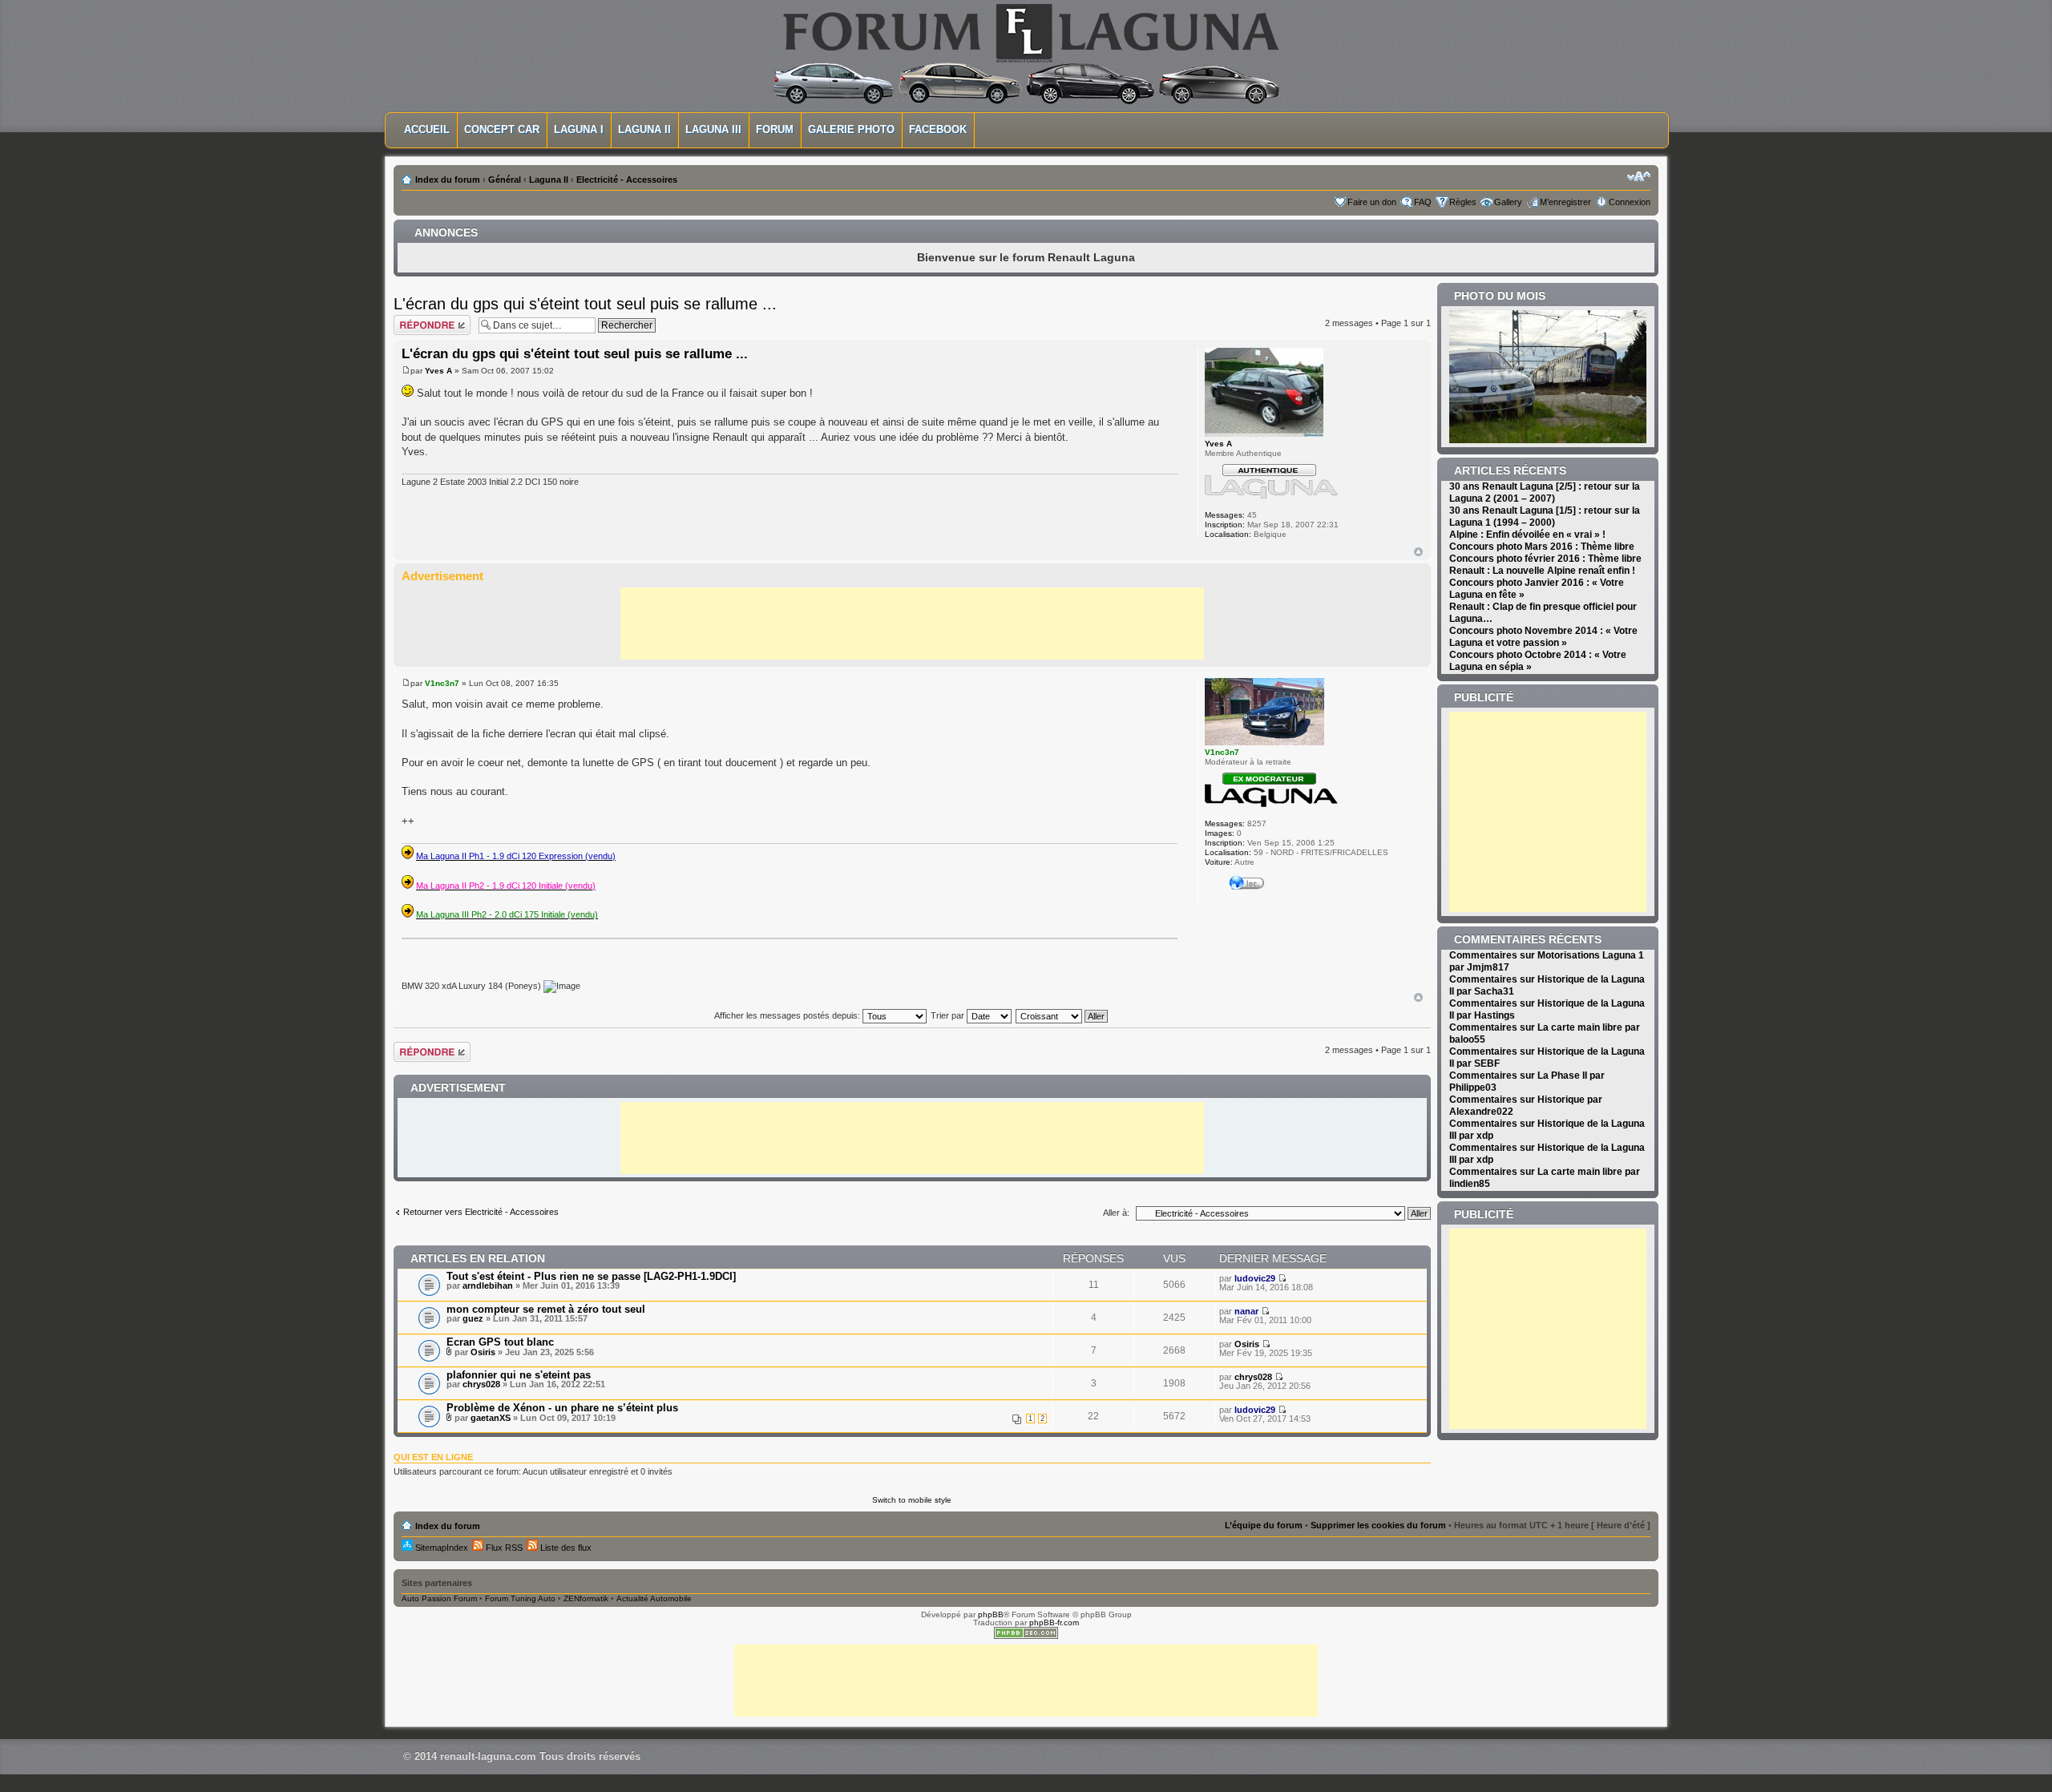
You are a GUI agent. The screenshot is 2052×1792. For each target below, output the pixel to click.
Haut (1418, 552)
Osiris (483, 1352)
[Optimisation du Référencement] (1026, 1636)
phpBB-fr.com (1054, 1622)
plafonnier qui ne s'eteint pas (519, 1375)
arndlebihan (488, 1285)
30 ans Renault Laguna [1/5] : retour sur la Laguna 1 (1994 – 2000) (1545, 517)
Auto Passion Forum (439, 1598)
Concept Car (502, 129)
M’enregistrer (1565, 202)
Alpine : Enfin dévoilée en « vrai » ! (1527, 535)
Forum (775, 129)
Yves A (438, 371)
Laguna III (713, 129)
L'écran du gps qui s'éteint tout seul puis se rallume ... (585, 304)
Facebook (938, 129)
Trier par (949, 1015)
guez (473, 1318)
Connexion (1630, 202)
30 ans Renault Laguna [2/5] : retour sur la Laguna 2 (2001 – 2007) (1545, 492)
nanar (1246, 1311)
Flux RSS (503, 1548)
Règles (1463, 202)
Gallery (1508, 202)
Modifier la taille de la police (1639, 176)
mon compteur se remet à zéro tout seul (546, 1309)
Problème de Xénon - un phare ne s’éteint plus (562, 1408)
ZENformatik (586, 1598)
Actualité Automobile (654, 1598)
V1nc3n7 (442, 683)
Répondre (413, 319)
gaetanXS (491, 1418)
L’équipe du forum (1264, 1525)
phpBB (991, 1614)
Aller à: (1116, 1213)
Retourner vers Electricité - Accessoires (481, 1212)
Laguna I (579, 129)
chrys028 (481, 1384)
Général (505, 180)
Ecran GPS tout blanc (500, 1342)
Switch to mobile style (912, 1500)
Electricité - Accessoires (627, 180)
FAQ (1423, 202)
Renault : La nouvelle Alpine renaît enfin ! (1542, 571)
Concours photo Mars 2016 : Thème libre (1542, 547)
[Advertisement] (912, 624)
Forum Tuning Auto (520, 1598)
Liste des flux (565, 1548)
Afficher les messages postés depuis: (788, 1015)
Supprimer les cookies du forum (1378, 1525)
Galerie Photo (851, 129)
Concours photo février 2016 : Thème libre (1545, 559)
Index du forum (448, 180)
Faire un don (1372, 202)
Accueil (427, 129)
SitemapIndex (440, 1548)
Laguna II (644, 129)
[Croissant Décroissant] (1062, 1015)
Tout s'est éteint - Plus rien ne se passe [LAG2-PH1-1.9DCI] (591, 1276)
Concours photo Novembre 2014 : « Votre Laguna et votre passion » (1543, 637)
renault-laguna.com (488, 1756)
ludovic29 (1255, 1278)
